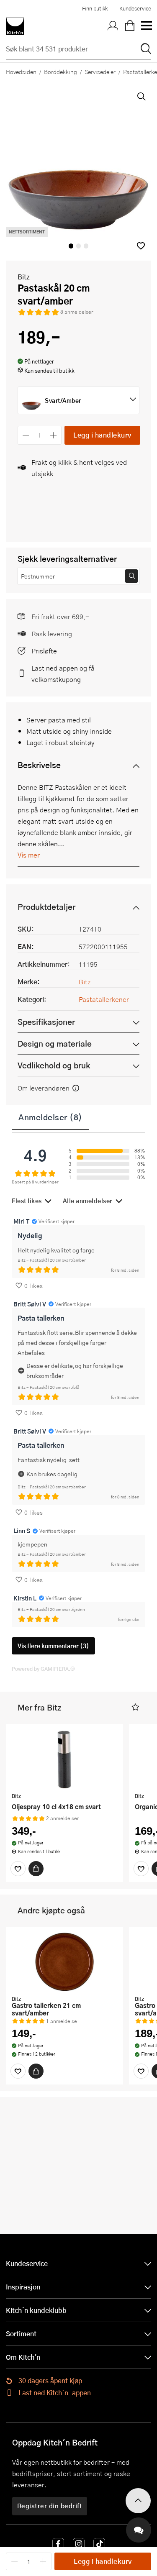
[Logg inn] (113, 26)
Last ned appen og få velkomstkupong (63, 673)
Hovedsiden (21, 72)
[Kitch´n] (15, 26)
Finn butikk (95, 8)
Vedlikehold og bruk (54, 1065)
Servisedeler (100, 72)
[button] (141, 246)
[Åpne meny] (146, 26)
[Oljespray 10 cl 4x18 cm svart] (64, 1759)
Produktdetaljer (46, 907)
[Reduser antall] (26, 435)
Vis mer (29, 855)
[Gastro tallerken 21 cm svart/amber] (64, 1962)
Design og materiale (55, 1043)
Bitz (24, 277)
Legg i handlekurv (102, 435)
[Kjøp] (36, 1869)
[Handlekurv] (130, 26)
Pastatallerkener (104, 999)
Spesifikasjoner (46, 1022)
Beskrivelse (39, 765)
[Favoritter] (18, 1869)
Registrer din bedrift (50, 2506)
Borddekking (60, 72)
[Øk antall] (54, 435)
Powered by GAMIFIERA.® (43, 1669)
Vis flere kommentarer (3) (53, 1646)
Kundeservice (135, 8)
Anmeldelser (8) (50, 1117)
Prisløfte (44, 651)
